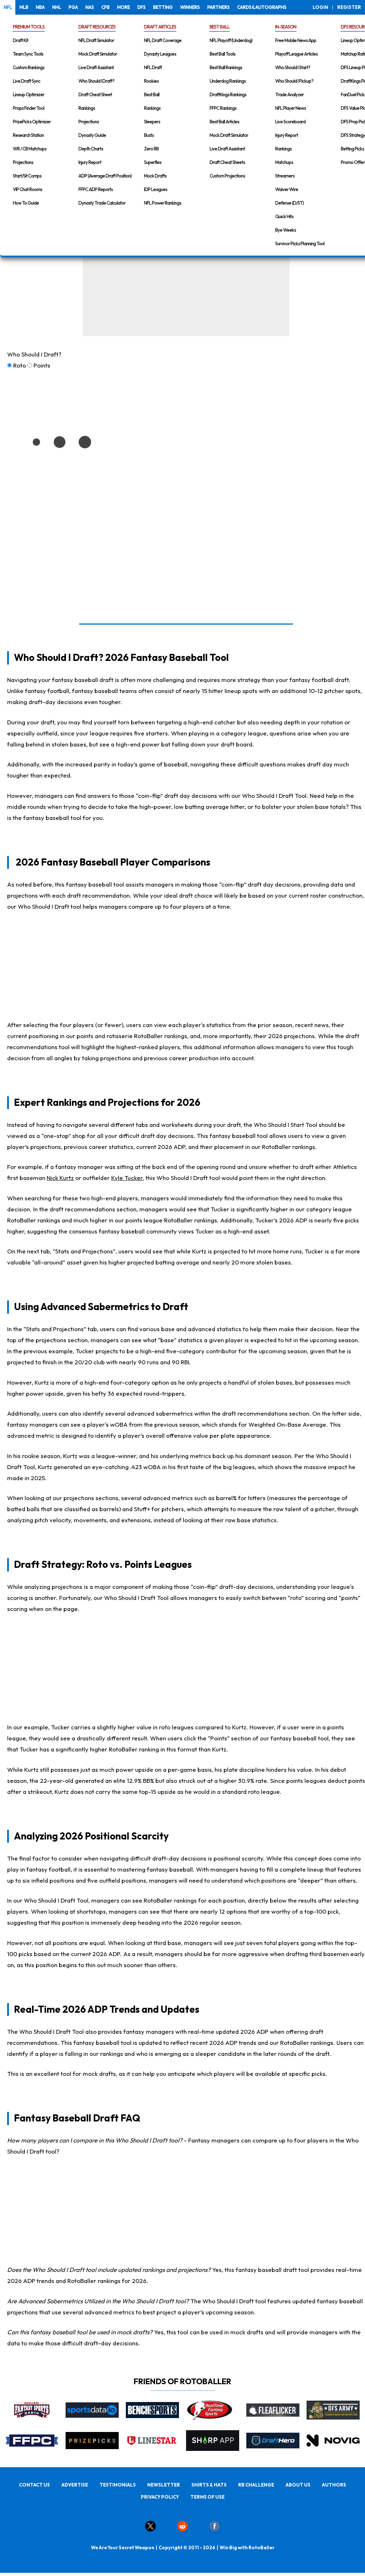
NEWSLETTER (164, 2485)
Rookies (151, 81)
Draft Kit (20, 40)
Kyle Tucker (127, 1178)
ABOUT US (298, 2485)
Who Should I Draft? (96, 81)
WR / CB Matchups (30, 149)
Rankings (87, 108)
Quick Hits (284, 216)
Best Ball (152, 94)
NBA (40, 7)
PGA (73, 7)
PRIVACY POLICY (160, 2497)
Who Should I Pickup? (294, 81)
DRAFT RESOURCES (97, 27)
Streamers (285, 176)
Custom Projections (227, 176)
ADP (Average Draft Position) (105, 176)
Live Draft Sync (27, 81)
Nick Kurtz (60, 1178)
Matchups (284, 162)
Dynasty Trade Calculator (102, 203)
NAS (89, 7)
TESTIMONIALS (118, 2485)
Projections (23, 162)
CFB (105, 7)
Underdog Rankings (228, 81)
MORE (123, 7)
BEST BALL (220, 27)
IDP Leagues (156, 189)
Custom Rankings (29, 67)
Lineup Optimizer (29, 94)
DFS (141, 7)
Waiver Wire (287, 189)
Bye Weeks (286, 230)
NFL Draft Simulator (96, 40)
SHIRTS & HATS (209, 2485)
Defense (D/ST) (289, 203)
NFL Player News (291, 108)
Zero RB (151, 149)
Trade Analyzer (289, 94)
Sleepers (152, 122)
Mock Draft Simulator (98, 54)
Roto (20, 365)
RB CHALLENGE (256, 2485)
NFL (8, 7)
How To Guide (26, 203)
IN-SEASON (286, 27)
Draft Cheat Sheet (95, 94)
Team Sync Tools (28, 54)
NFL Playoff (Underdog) (231, 40)
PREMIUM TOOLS (29, 27)
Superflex (153, 162)
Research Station (28, 135)
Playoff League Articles (296, 54)
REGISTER (349, 7)
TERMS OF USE (207, 2497)
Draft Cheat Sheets (227, 162)
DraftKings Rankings (228, 94)
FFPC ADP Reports (96, 189)
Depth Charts (91, 149)
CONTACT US (34, 2485)
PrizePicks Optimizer (32, 122)
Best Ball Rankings (226, 67)
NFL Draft (153, 67)
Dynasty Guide (92, 135)
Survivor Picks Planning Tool (300, 243)
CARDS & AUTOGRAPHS (262, 7)
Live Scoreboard (290, 122)
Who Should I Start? (293, 67)
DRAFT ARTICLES (160, 27)
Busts (149, 135)
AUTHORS (334, 2485)
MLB (24, 7)
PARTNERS (218, 7)
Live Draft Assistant (96, 67)
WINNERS (190, 7)
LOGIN (320, 7)
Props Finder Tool (29, 108)
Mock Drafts (155, 176)
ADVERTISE (75, 2485)
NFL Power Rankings (163, 203)
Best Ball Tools (222, 54)
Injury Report (90, 162)
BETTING (163, 7)
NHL (56, 7)
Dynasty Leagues (160, 54)
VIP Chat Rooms (27, 189)
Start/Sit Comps (27, 176)
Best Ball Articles (224, 122)
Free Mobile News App (296, 40)
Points (42, 365)
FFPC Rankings (223, 108)
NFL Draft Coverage (163, 40)
